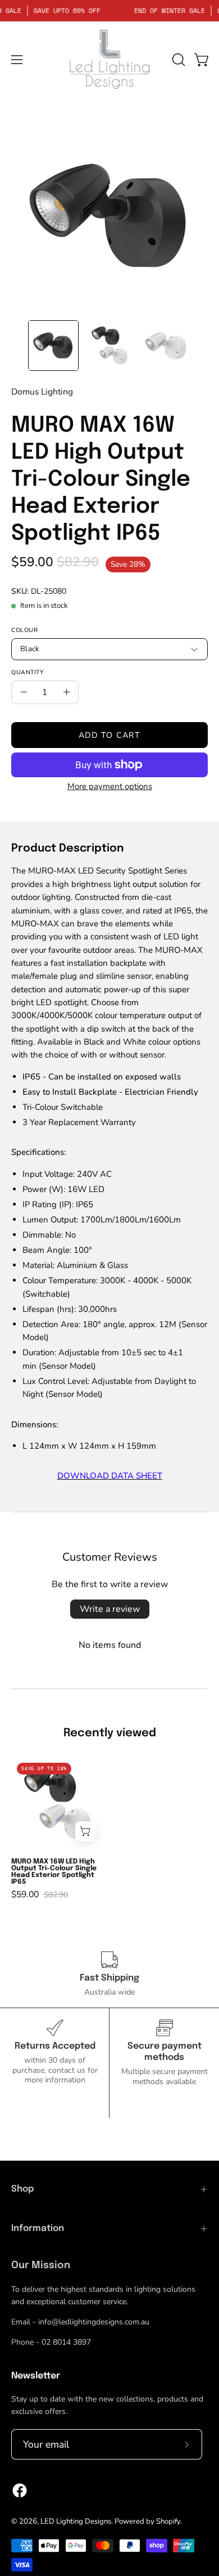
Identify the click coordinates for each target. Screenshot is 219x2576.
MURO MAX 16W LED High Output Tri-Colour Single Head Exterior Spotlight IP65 (54, 1872)
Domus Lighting (42, 391)
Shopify (168, 2521)
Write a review (110, 1609)
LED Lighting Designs (76, 2521)
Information (38, 2228)
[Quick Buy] (85, 1831)
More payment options (110, 786)
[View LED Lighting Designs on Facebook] (20, 2490)
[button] (177, 60)
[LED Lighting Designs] (109, 59)
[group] (109, 1828)
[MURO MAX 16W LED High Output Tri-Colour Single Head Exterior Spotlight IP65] (53, 346)
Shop (22, 2189)
